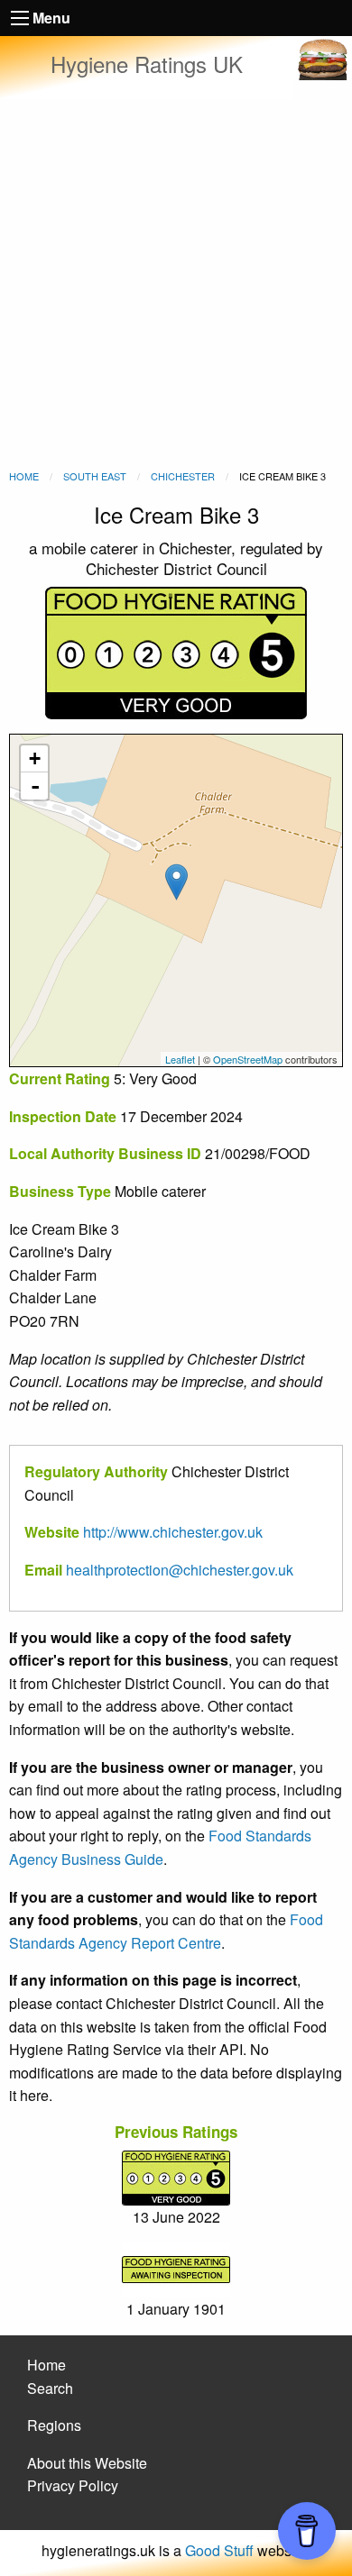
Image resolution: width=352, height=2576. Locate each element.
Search (50, 2388)
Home (24, 476)
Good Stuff (219, 2550)
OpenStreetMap (248, 1059)
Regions (54, 2425)
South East (95, 476)
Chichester (183, 476)
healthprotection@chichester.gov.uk (180, 1570)
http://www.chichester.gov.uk (173, 1532)
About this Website (87, 2463)
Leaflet (180, 1059)
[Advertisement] (176, 284)
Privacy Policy (73, 2485)
